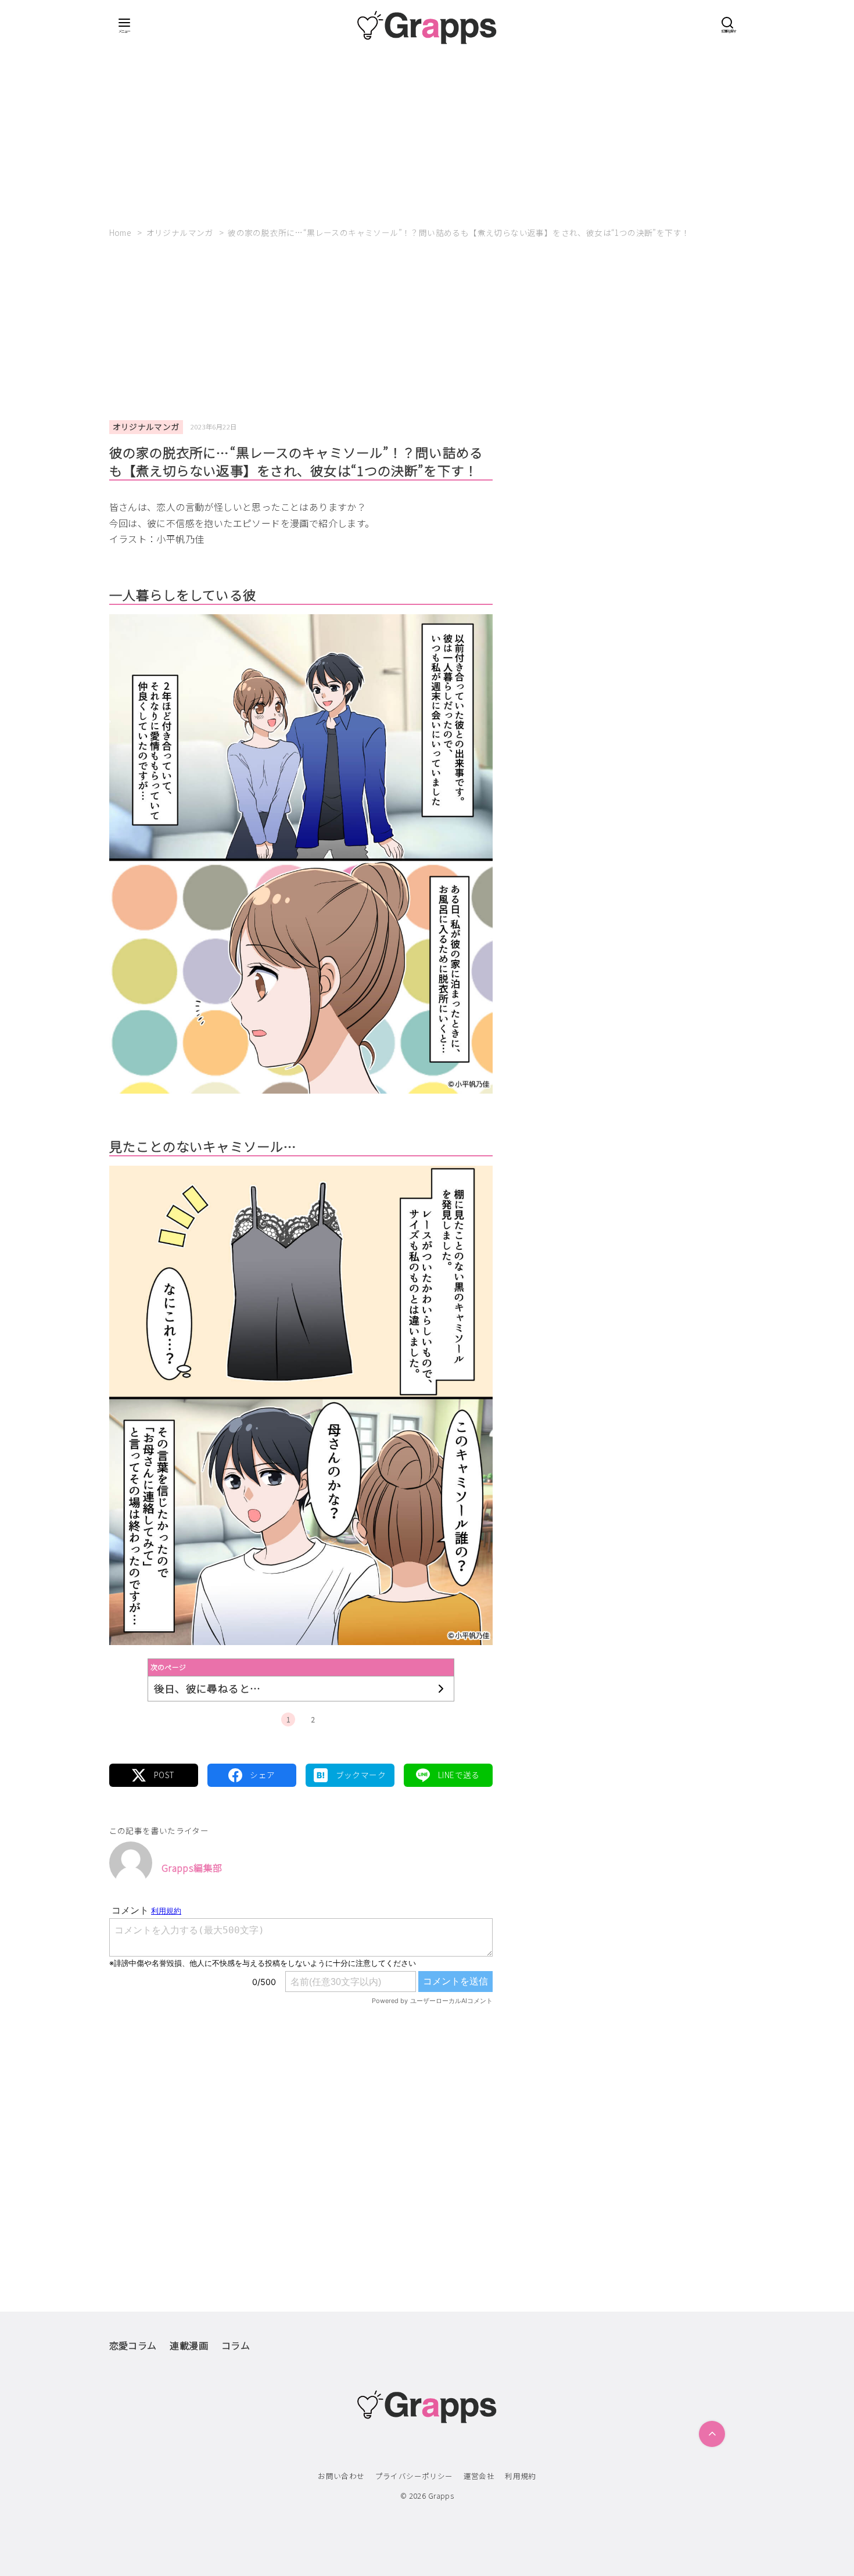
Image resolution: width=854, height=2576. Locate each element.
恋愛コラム (133, 2345)
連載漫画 (189, 2345)
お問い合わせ (341, 2476)
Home (121, 232)
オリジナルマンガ (181, 232)
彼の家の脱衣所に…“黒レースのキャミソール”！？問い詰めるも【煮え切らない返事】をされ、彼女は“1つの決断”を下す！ (459, 232)
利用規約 (521, 2476)
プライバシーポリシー (414, 2476)
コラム (236, 2345)
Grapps (441, 2496)
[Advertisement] (427, 131)
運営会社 (479, 2476)
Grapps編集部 (192, 1868)
